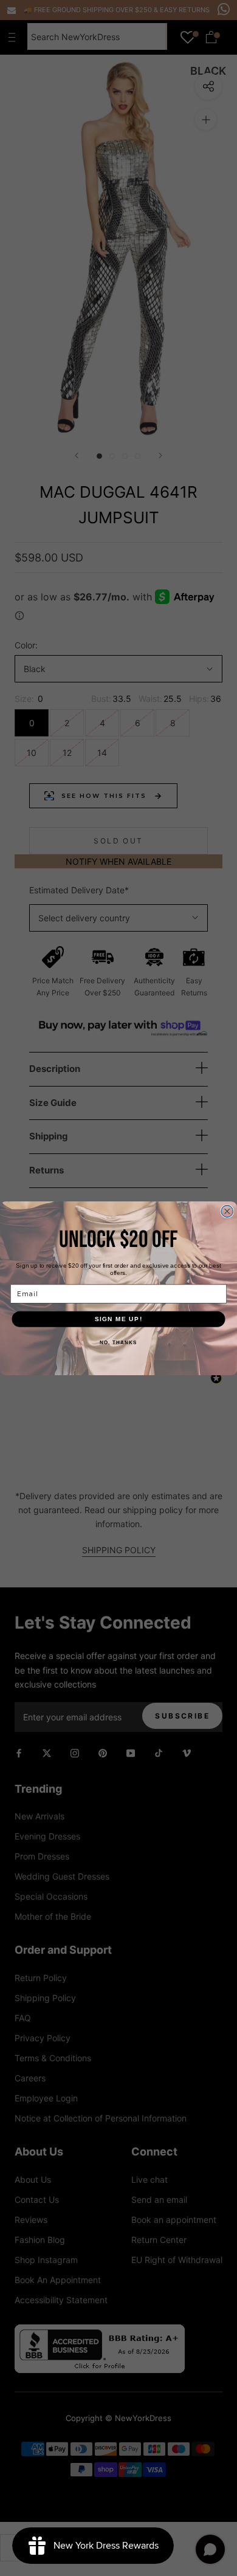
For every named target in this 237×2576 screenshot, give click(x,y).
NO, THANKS (118, 1343)
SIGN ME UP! (119, 1318)
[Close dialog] (227, 1211)
